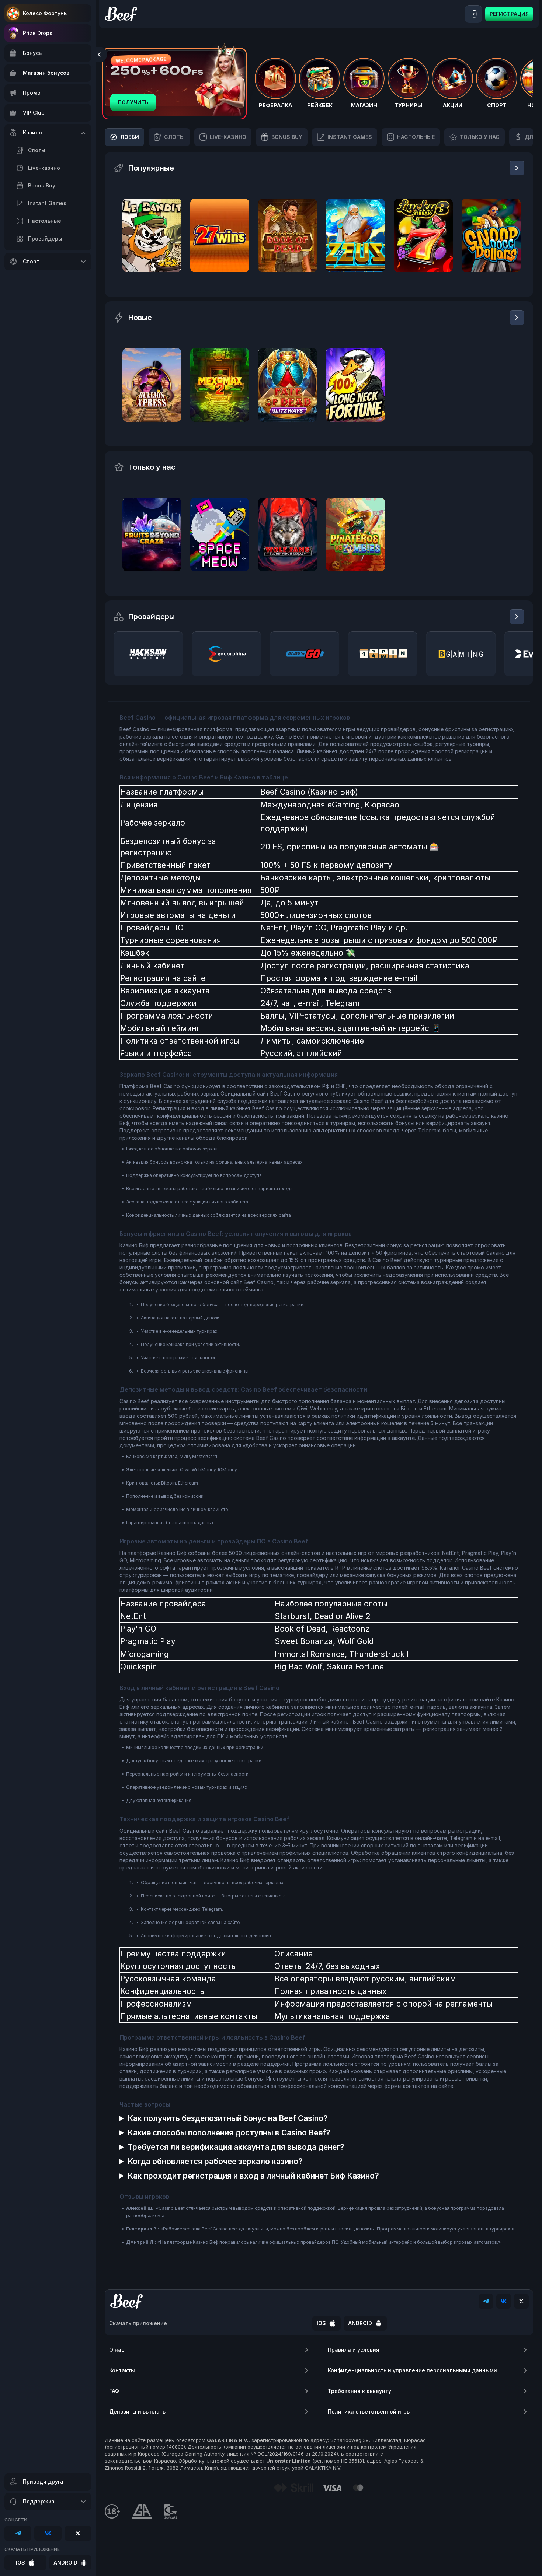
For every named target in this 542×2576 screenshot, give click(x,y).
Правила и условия (354, 2350)
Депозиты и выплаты (138, 2412)
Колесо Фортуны (45, 13)
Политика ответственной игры (369, 2412)
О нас (117, 2350)
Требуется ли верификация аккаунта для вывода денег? (236, 2147)
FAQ (114, 2391)
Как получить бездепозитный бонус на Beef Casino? (228, 2118)
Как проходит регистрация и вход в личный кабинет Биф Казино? (253, 2176)
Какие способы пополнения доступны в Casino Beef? (229, 2133)
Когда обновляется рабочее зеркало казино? (215, 2161)
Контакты (122, 2370)
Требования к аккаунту (359, 2391)
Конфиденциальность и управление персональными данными (412, 2370)
